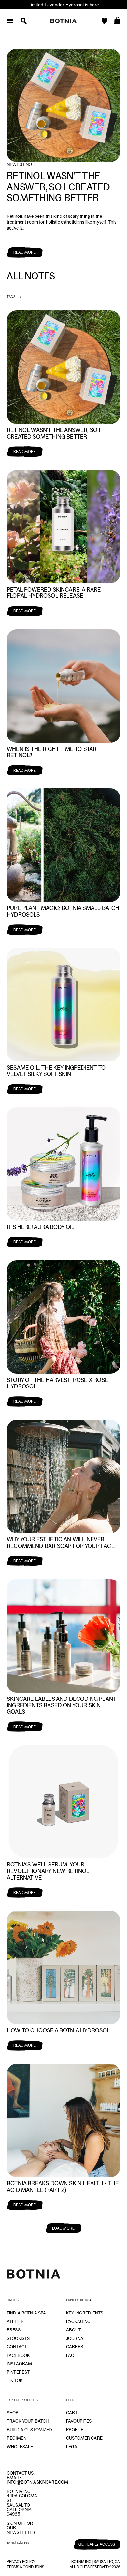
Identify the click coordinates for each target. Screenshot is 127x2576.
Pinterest (18, 2372)
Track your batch (28, 2421)
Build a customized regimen (30, 2434)
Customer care (84, 2438)
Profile (75, 2430)
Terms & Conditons (26, 2567)
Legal (73, 2447)
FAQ (70, 2355)
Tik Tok (15, 2380)
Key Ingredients (85, 2313)
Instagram (19, 2364)
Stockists (18, 2338)
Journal (76, 2338)
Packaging (78, 2321)
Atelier (15, 2321)
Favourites (79, 2421)
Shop (13, 2413)
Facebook (18, 2355)
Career (75, 2347)
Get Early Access (97, 2544)
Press (14, 2330)
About (74, 2330)
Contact (17, 2347)
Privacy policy (21, 2562)
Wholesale (20, 2447)
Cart (72, 2413)
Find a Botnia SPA (26, 2313)
